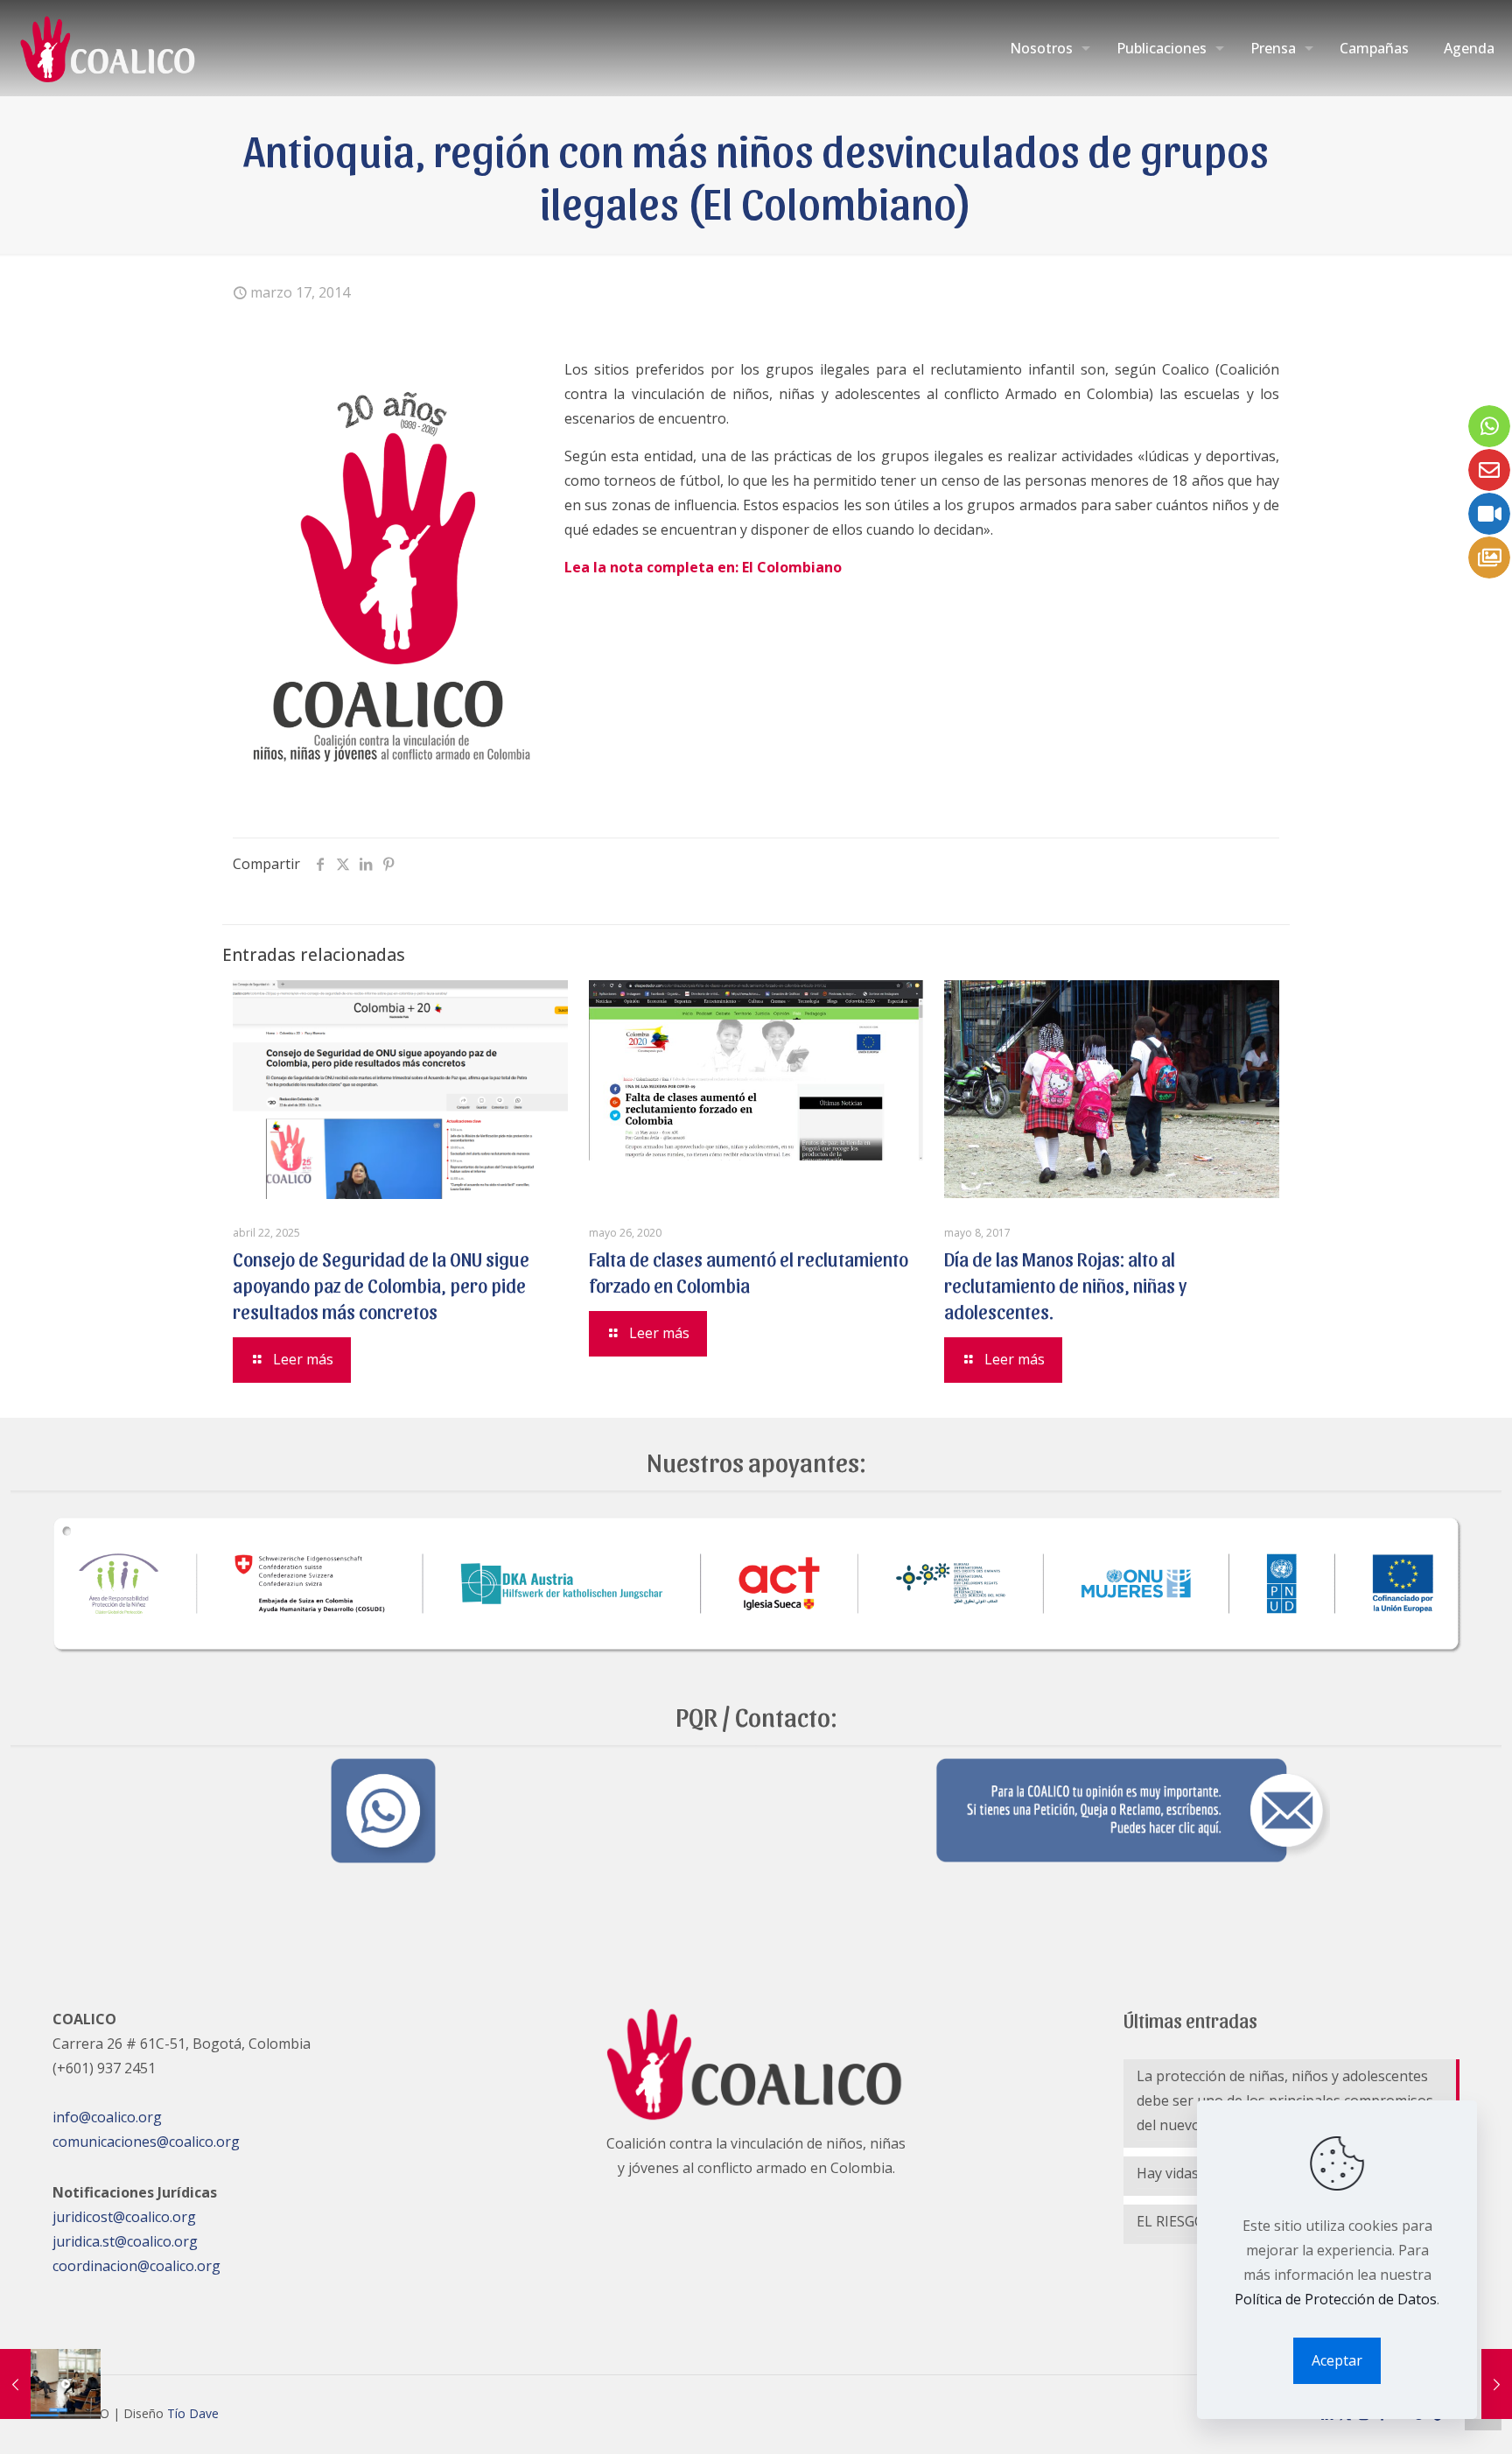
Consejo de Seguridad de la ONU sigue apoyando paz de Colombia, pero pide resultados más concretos (381, 1285)
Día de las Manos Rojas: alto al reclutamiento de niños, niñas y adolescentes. (1065, 1285)
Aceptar (1337, 2360)
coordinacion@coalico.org (136, 2266)
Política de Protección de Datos (1336, 2299)
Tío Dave (193, 2413)
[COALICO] (109, 48)
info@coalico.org (107, 2117)
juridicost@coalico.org (124, 2217)
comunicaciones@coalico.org (146, 2142)
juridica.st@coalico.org (125, 2241)
